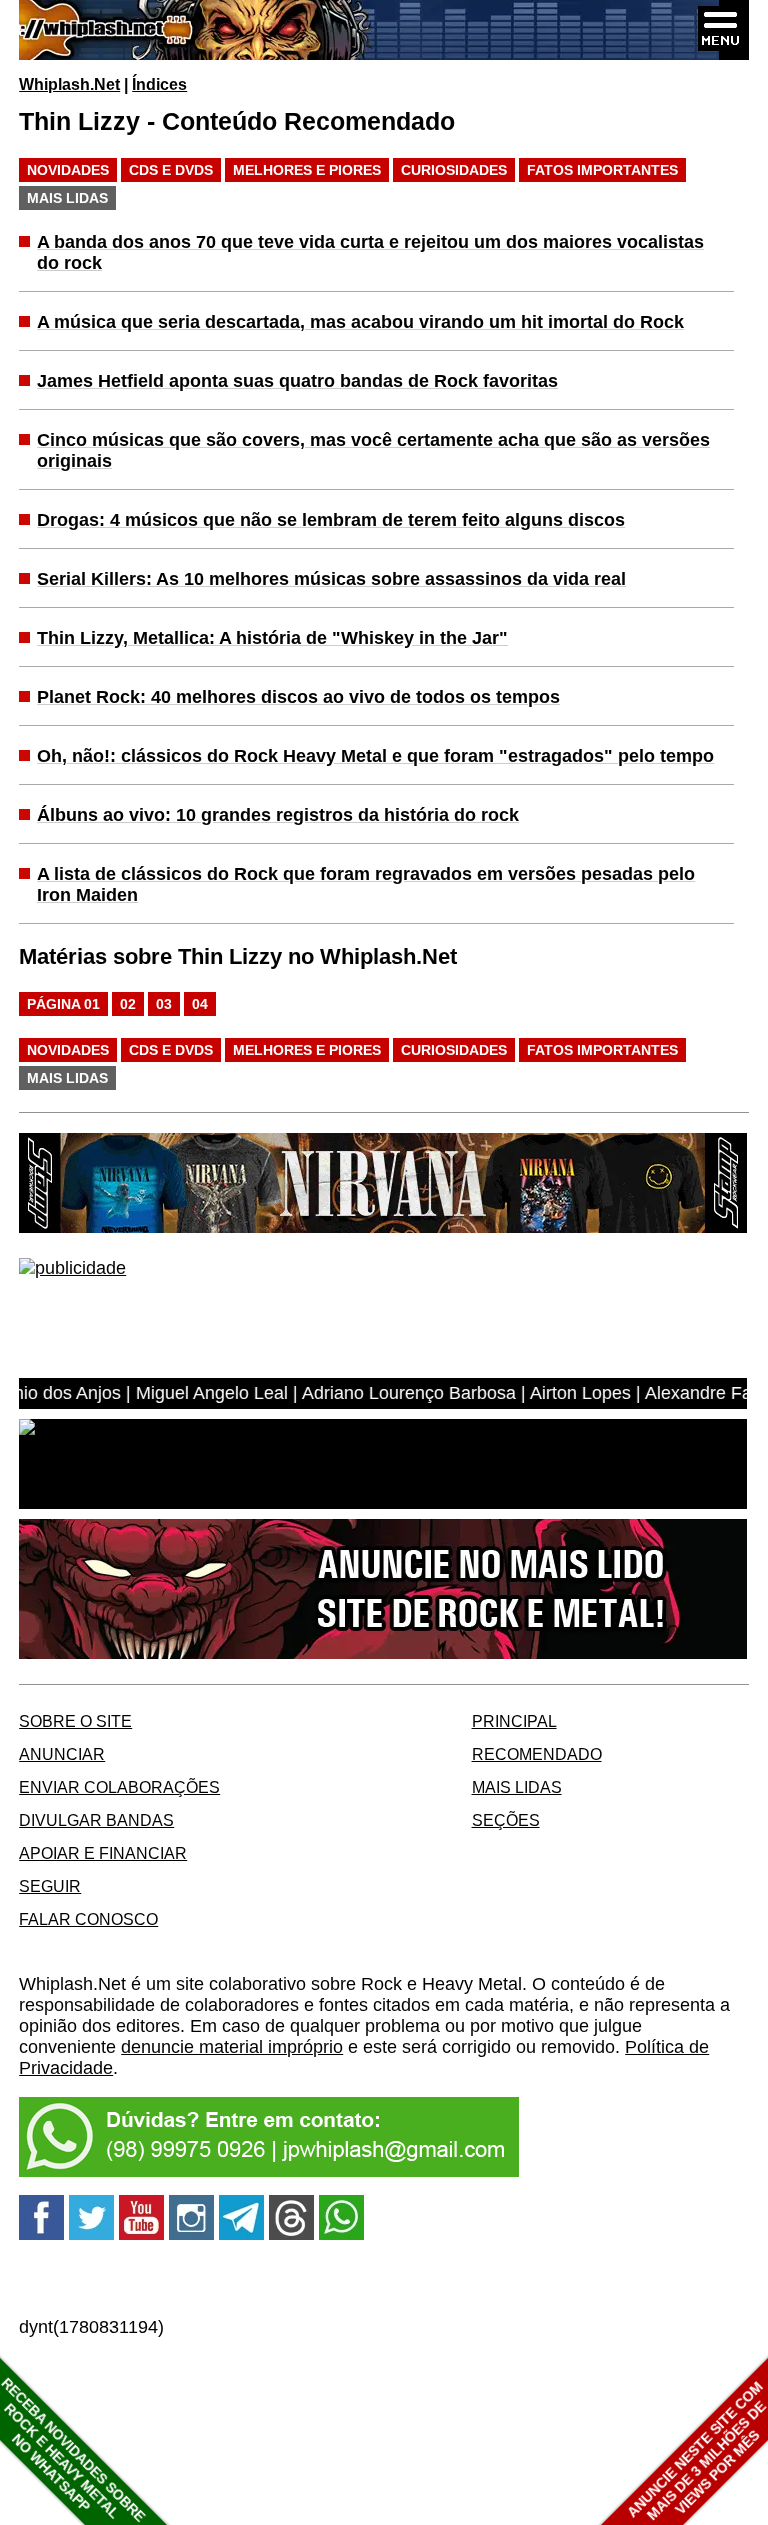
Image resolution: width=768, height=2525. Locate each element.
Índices (159, 84)
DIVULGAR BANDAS (96, 1820)
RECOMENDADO (537, 1754)
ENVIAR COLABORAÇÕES (119, 1787)
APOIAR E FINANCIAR (103, 1853)
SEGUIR (50, 1886)
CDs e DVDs (171, 170)
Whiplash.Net (69, 84)
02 (128, 1004)
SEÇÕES (506, 1820)
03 (164, 1004)
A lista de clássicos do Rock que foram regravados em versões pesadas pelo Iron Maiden (366, 884)
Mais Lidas (67, 198)
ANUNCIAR (62, 1754)
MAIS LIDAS (517, 1787)
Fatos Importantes (602, 170)
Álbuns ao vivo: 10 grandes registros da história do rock (278, 815)
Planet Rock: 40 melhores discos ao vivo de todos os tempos (298, 697)
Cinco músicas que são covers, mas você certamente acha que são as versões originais (373, 450)
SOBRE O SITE (75, 1721)
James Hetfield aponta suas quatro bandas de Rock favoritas (297, 381)
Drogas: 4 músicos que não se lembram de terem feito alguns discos (331, 520)
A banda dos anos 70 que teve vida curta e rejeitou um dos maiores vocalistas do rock (370, 252)
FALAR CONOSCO (88, 1919)
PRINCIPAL (514, 1721)
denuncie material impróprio (232, 2047)
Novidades (68, 170)
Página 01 (63, 1004)
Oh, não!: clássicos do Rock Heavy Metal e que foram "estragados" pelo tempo (375, 756)
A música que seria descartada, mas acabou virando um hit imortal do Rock (360, 322)
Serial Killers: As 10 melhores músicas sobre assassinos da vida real (331, 579)
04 (200, 1004)
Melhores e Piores (307, 170)
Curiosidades (454, 170)
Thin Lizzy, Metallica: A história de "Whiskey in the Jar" (272, 638)
